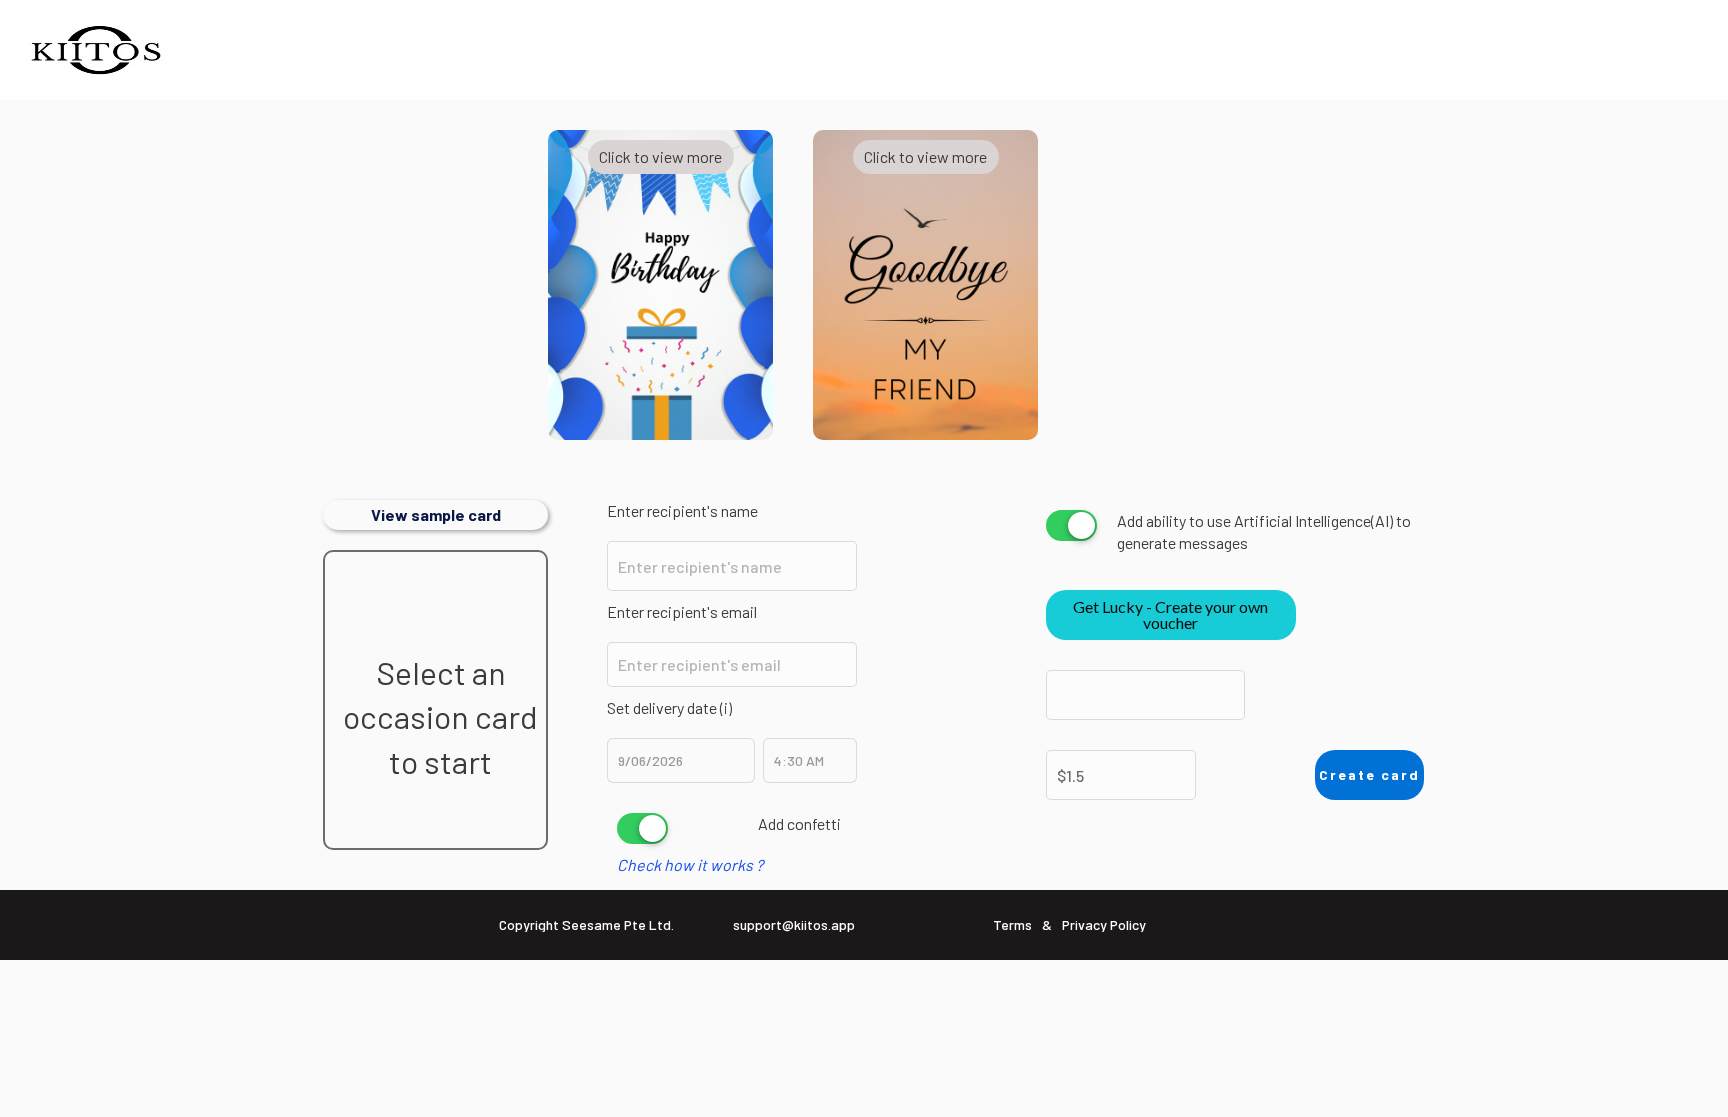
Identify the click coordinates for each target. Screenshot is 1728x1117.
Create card (1369, 774)
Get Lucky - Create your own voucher (1170, 614)
